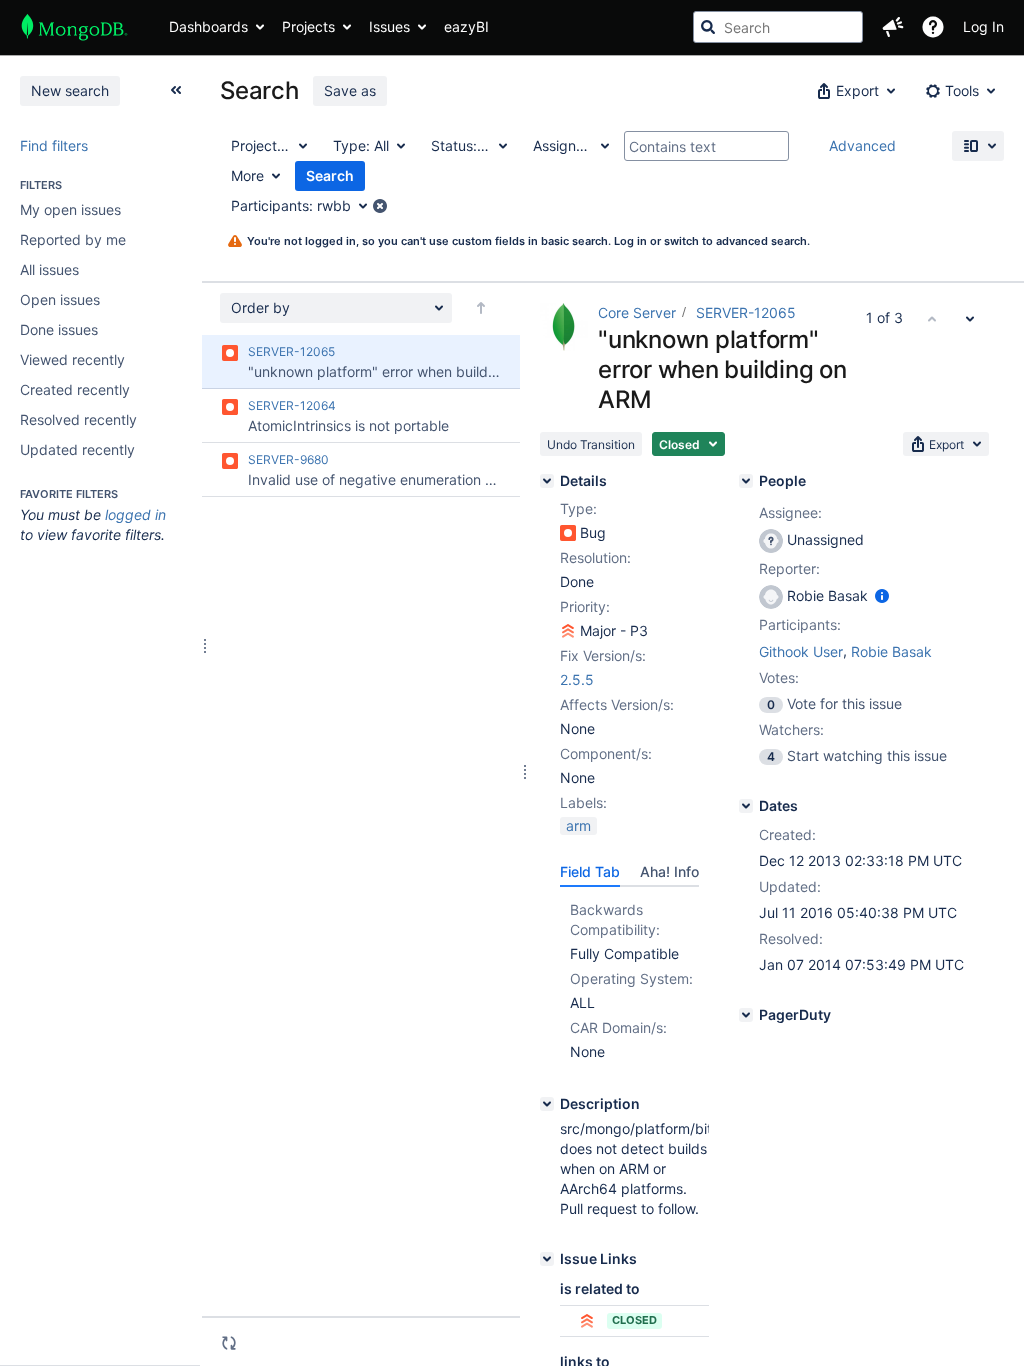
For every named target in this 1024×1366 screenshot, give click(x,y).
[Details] (547, 481)
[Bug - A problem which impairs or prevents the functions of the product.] (568, 533)
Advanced (862, 145)
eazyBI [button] (466, 26)
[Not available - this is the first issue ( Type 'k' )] (932, 318)
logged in (135, 514)
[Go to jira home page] (74, 27)
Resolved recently (78, 419)
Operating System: (631, 978)
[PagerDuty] (746, 1015)
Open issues (60, 299)
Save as (350, 90)
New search (70, 90)
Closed (634, 1320)
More (247, 175)
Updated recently (77, 449)
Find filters (54, 145)
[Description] (547, 1104)
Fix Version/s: (603, 655)
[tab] (590, 872)
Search (330, 175)
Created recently (75, 389)
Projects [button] (308, 26)
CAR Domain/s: (618, 1027)
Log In (983, 26)
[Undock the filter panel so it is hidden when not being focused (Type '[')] (176, 90)
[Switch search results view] (978, 146)
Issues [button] (389, 26)
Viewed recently (72, 359)
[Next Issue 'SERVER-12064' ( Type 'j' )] (970, 318)
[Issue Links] (547, 1259)
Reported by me (73, 239)
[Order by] (481, 308)
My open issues (70, 209)
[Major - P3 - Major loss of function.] (568, 631)
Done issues (59, 329)
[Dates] (746, 806)
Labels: (583, 802)
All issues (49, 269)
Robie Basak (891, 651)
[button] (893, 27)
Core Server (637, 312)
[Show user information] (882, 595)
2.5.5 (577, 679)
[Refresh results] (229, 1343)
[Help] (933, 27)
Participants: (800, 624)
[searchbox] (778, 27)
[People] (746, 481)
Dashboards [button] (208, 26)
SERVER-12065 (746, 312)
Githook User (801, 651)
